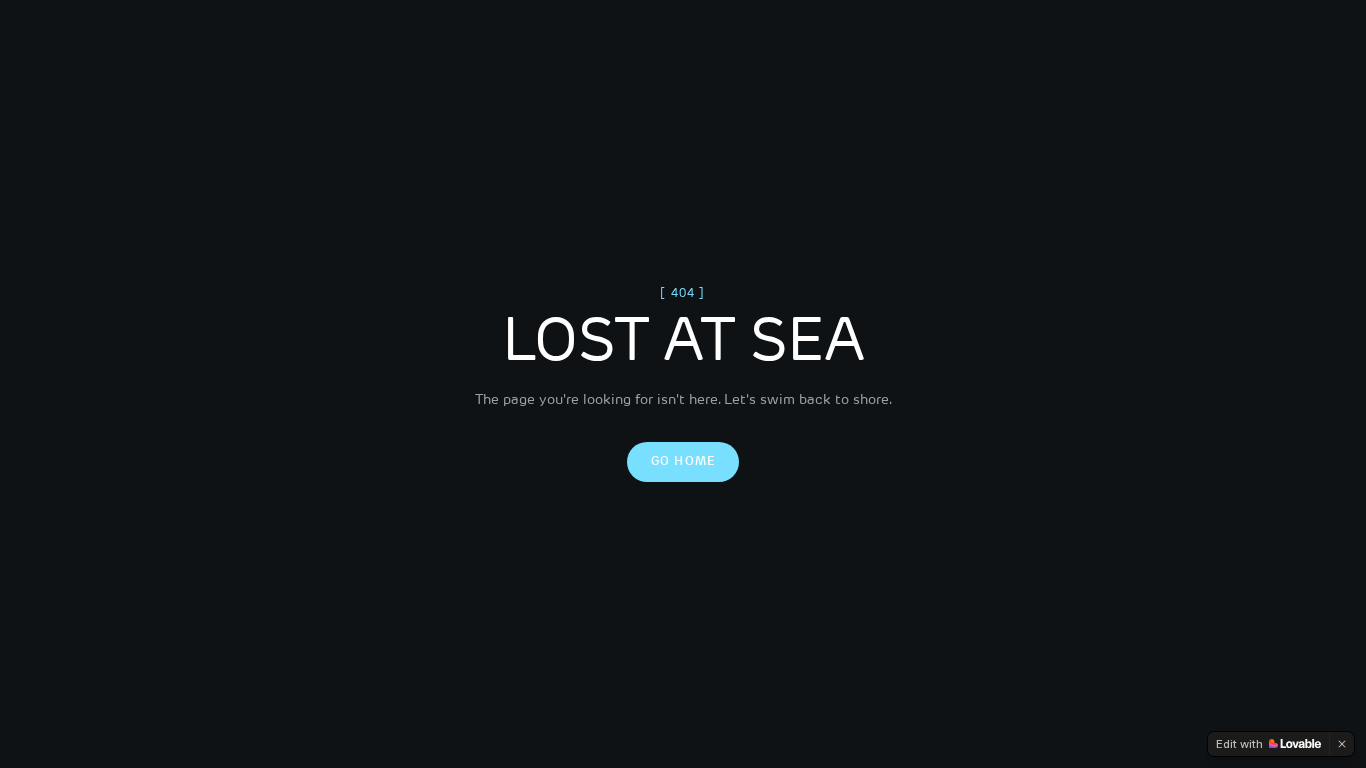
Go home (683, 462)
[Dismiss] (1342, 744)
